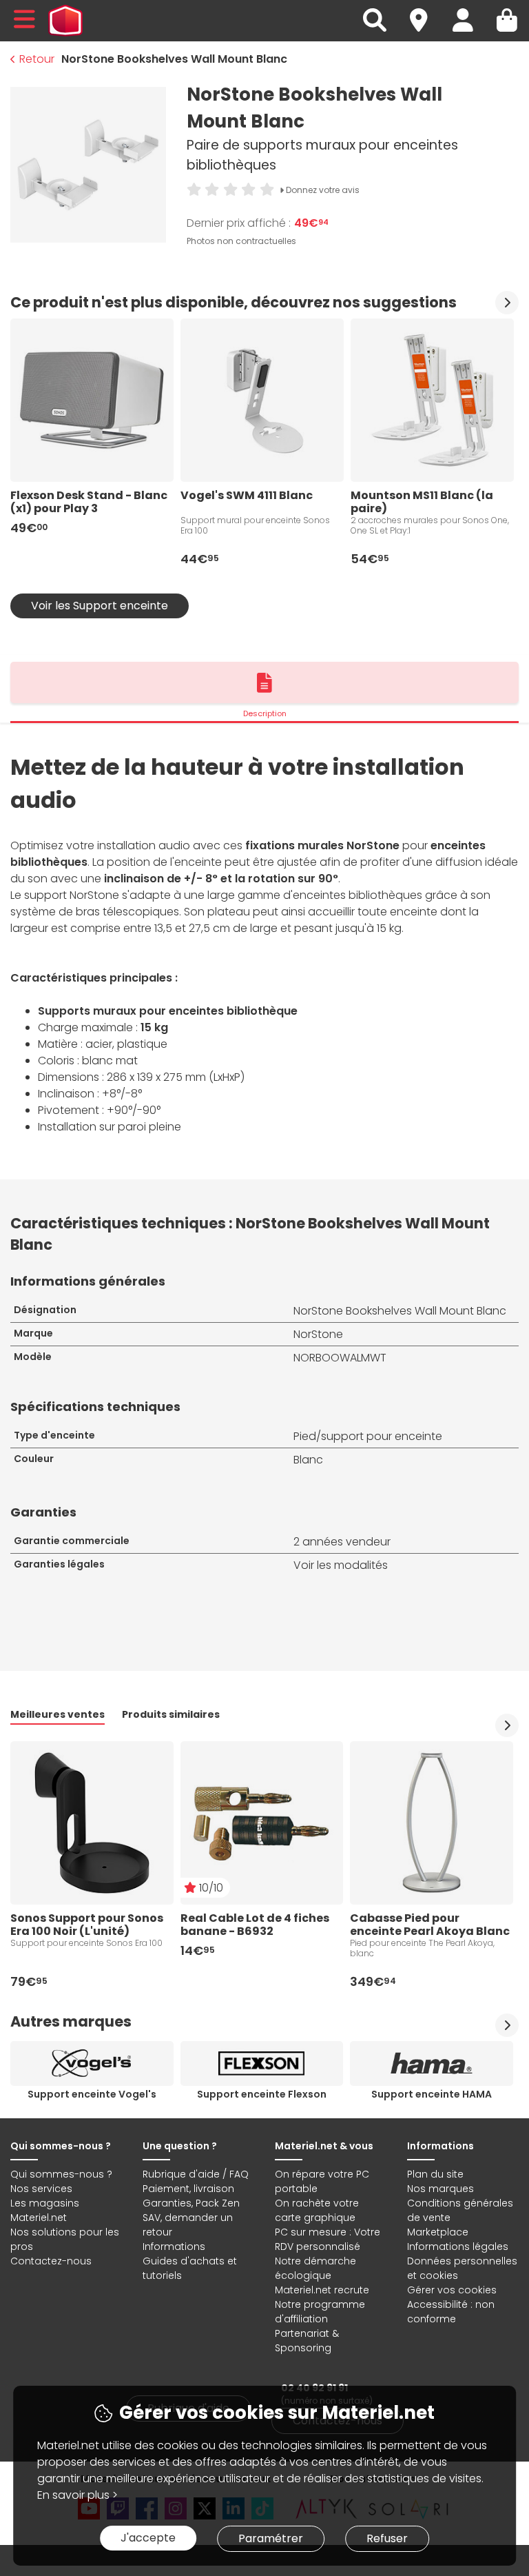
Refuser (387, 2538)
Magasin (425, 12)
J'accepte (148, 2538)
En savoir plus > (77, 2495)
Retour (37, 59)
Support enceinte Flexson (262, 2094)
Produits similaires (171, 1714)
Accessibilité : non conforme (451, 2312)
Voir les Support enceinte (100, 606)
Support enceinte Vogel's (92, 2094)
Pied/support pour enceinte (368, 1436)
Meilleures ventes (58, 1714)
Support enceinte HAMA (432, 2094)
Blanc (308, 1460)
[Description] (264, 682)
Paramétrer (271, 2538)
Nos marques (440, 2189)
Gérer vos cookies (452, 2290)
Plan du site (435, 2174)
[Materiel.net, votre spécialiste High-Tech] (65, 21)
